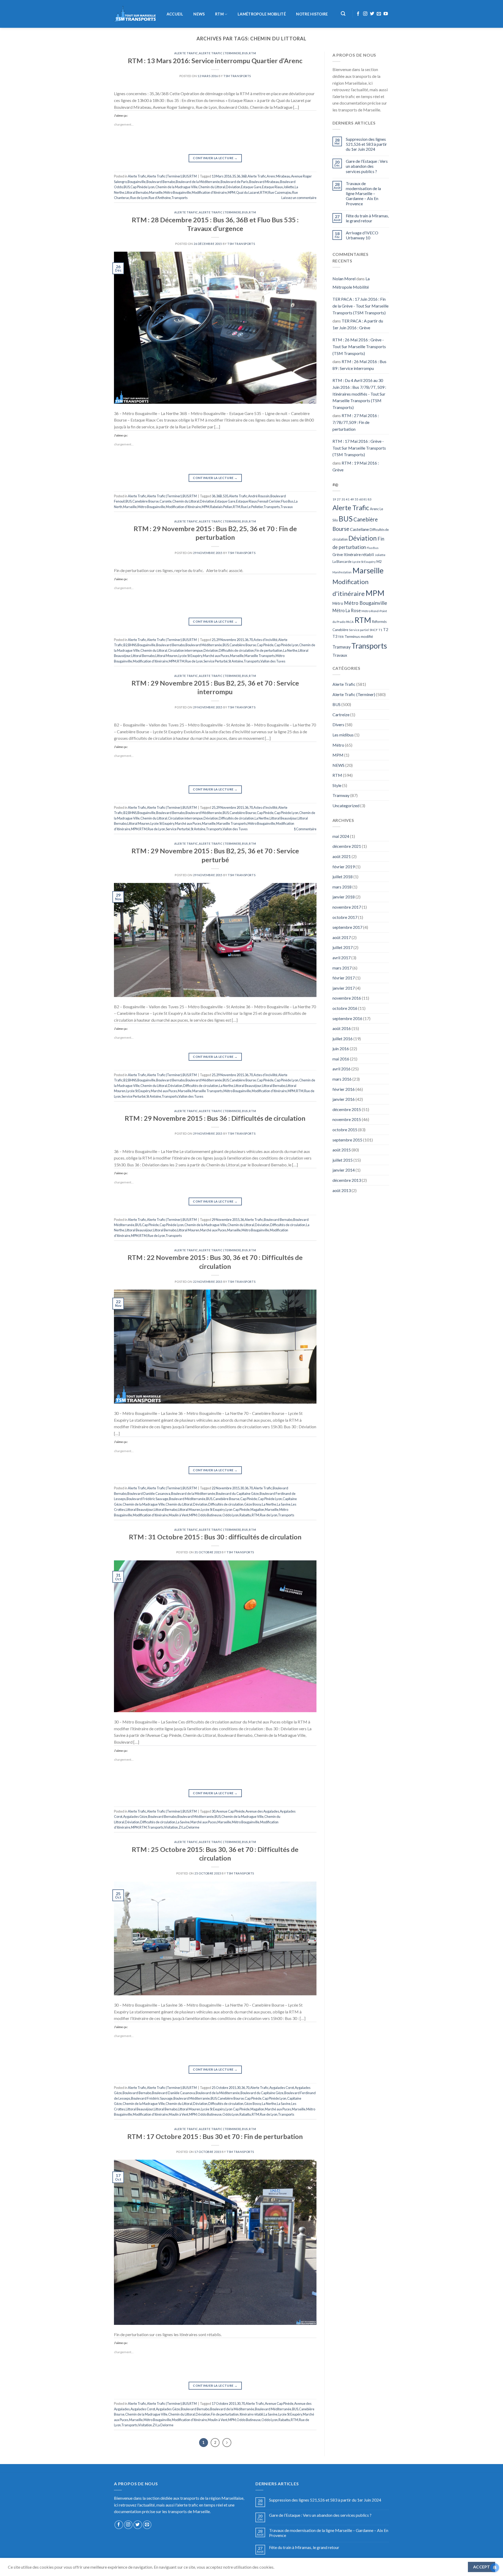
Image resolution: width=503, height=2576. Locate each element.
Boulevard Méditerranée (204, 645)
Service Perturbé (216, 661)
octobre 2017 (345, 917)
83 (369, 499)
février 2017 (344, 978)
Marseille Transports (260, 656)
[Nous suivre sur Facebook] (358, 14)
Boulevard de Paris (234, 182)
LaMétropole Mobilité (262, 14)
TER (341, 637)
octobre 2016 (345, 1008)
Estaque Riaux (272, 187)
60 (361, 499)
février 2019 (344, 867)
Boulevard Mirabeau (264, 182)
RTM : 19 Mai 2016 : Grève (356, 466)
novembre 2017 (347, 907)
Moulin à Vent (179, 1515)
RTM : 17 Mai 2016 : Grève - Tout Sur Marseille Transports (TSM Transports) (359, 448)
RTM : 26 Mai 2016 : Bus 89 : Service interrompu (359, 365)
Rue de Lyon (139, 198)
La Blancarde (342, 562)
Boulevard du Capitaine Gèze (237, 1494)
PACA (350, 622)
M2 (379, 562)
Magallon (257, 1510)
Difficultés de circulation (236, 650)
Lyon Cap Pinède (238, 1510)
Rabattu (245, 1515)
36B (244, 176)
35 (234, 176)
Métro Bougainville (177, 192)
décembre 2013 (347, 1180)
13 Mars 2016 (222, 176)
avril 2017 (341, 958)
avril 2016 (341, 1069)
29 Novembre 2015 (230, 640)
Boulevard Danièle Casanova (149, 1494)
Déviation (233, 187)
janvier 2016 (344, 1099)
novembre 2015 (347, 1119)
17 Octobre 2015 (224, 2403)
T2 (386, 629)
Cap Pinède (265, 645)
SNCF (374, 630)
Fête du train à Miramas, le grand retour (367, 218)
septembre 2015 (347, 1140)
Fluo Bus (287, 501)
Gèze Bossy (253, 1504)
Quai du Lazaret (248, 192)
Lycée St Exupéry (190, 656)
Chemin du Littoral (212, 187)
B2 (125, 645)
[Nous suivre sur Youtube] (386, 14)
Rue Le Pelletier (252, 507)
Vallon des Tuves (273, 661)
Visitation (171, 1827)
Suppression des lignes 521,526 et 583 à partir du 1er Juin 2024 (366, 144)
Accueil (175, 14)
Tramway (341, 647)
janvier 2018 (344, 897)
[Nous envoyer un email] (379, 14)
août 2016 (342, 1028)
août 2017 (342, 937)
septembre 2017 (347, 927)
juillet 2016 (343, 1039)
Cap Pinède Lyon (143, 187)
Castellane (359, 529)
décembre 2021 (347, 846)
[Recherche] (343, 14)
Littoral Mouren (166, 656)
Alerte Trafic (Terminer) (220, 53)
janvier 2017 (344, 988)
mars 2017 (342, 968)
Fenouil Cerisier (269, 501)
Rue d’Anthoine (160, 198)
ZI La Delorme (189, 1827)
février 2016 (344, 1089)
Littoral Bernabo (137, 192)
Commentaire (305, 829)
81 (365, 499)
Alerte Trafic (186, 53)
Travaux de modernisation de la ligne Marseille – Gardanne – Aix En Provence (363, 193)
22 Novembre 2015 (226, 1488)
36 (238, 176)
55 (357, 499)
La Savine (284, 1504)
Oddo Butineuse (210, 1515)
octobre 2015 (345, 1130)
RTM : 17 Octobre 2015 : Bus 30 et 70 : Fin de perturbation (215, 2136)
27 (339, 499)
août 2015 (342, 1150)
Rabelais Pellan (221, 507)
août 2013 (342, 1190)
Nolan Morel (344, 279)
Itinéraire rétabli (251, 2414)
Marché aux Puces (216, 656)
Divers (338, 724)
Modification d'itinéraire (209, 192)
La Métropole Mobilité (351, 283)
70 (251, 640)
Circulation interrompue (185, 650)
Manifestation (342, 572)
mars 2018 (342, 887)
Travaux (286, 507)
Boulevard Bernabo (161, 182)
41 (348, 499)
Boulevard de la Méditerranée (198, 182)
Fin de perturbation (269, 650)
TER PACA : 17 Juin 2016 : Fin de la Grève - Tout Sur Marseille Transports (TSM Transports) (360, 306)
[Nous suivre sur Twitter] (372, 14)
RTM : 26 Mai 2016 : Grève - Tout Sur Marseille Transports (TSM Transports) (359, 346)
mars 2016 (342, 1079)
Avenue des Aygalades (262, 1811)
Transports (179, 198)
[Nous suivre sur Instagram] (365, 14)
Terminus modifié (359, 636)
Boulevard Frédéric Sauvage (147, 1499)
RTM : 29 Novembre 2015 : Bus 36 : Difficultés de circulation (215, 1118)
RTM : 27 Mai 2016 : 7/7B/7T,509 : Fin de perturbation (356, 422)
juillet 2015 (343, 1160)
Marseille (156, 192)
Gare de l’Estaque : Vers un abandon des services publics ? (367, 166)
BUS (245, 53)
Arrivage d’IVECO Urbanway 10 (362, 235)
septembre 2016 (347, 1018)
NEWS (199, 14)
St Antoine (236, 661)
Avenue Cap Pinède (230, 1811)
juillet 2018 (343, 877)
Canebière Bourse (146, 501)
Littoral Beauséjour (283, 818)
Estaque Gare (251, 187)
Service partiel (359, 630)
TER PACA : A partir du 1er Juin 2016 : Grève (358, 324)
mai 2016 (341, 1059)
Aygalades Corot (282, 2088)
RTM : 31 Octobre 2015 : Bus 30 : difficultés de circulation (215, 1537)
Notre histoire (312, 14)
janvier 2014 (344, 1170)
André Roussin (259, 496)
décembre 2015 (347, 1109)
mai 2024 (341, 836)
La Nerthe (290, 650)
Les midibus (343, 735)
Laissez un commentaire (299, 198)
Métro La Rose (347, 611)
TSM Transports (237, 76)
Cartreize (341, 715)
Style (337, 785)
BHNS (132, 645)
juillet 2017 (343, 947)
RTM (219, 14)
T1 (380, 630)
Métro (338, 603)
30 (242, 1488)
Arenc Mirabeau (278, 176)
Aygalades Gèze (135, 1817)
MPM (231, 192)
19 (334, 499)
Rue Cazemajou (280, 192)
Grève (338, 555)
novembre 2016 (347, 998)
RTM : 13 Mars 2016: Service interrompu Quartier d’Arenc (215, 61)
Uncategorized (346, 805)
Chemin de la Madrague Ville (176, 187)
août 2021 (342, 856)
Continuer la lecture (215, 158)
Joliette (289, 187)
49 (352, 499)
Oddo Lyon (231, 1515)
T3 (335, 636)
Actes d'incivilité (266, 640)
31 (343, 499)
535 (225, 496)
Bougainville (137, 182)
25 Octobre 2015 (224, 2088)
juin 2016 (341, 1049)
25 (214, 640)
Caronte (166, 501)
